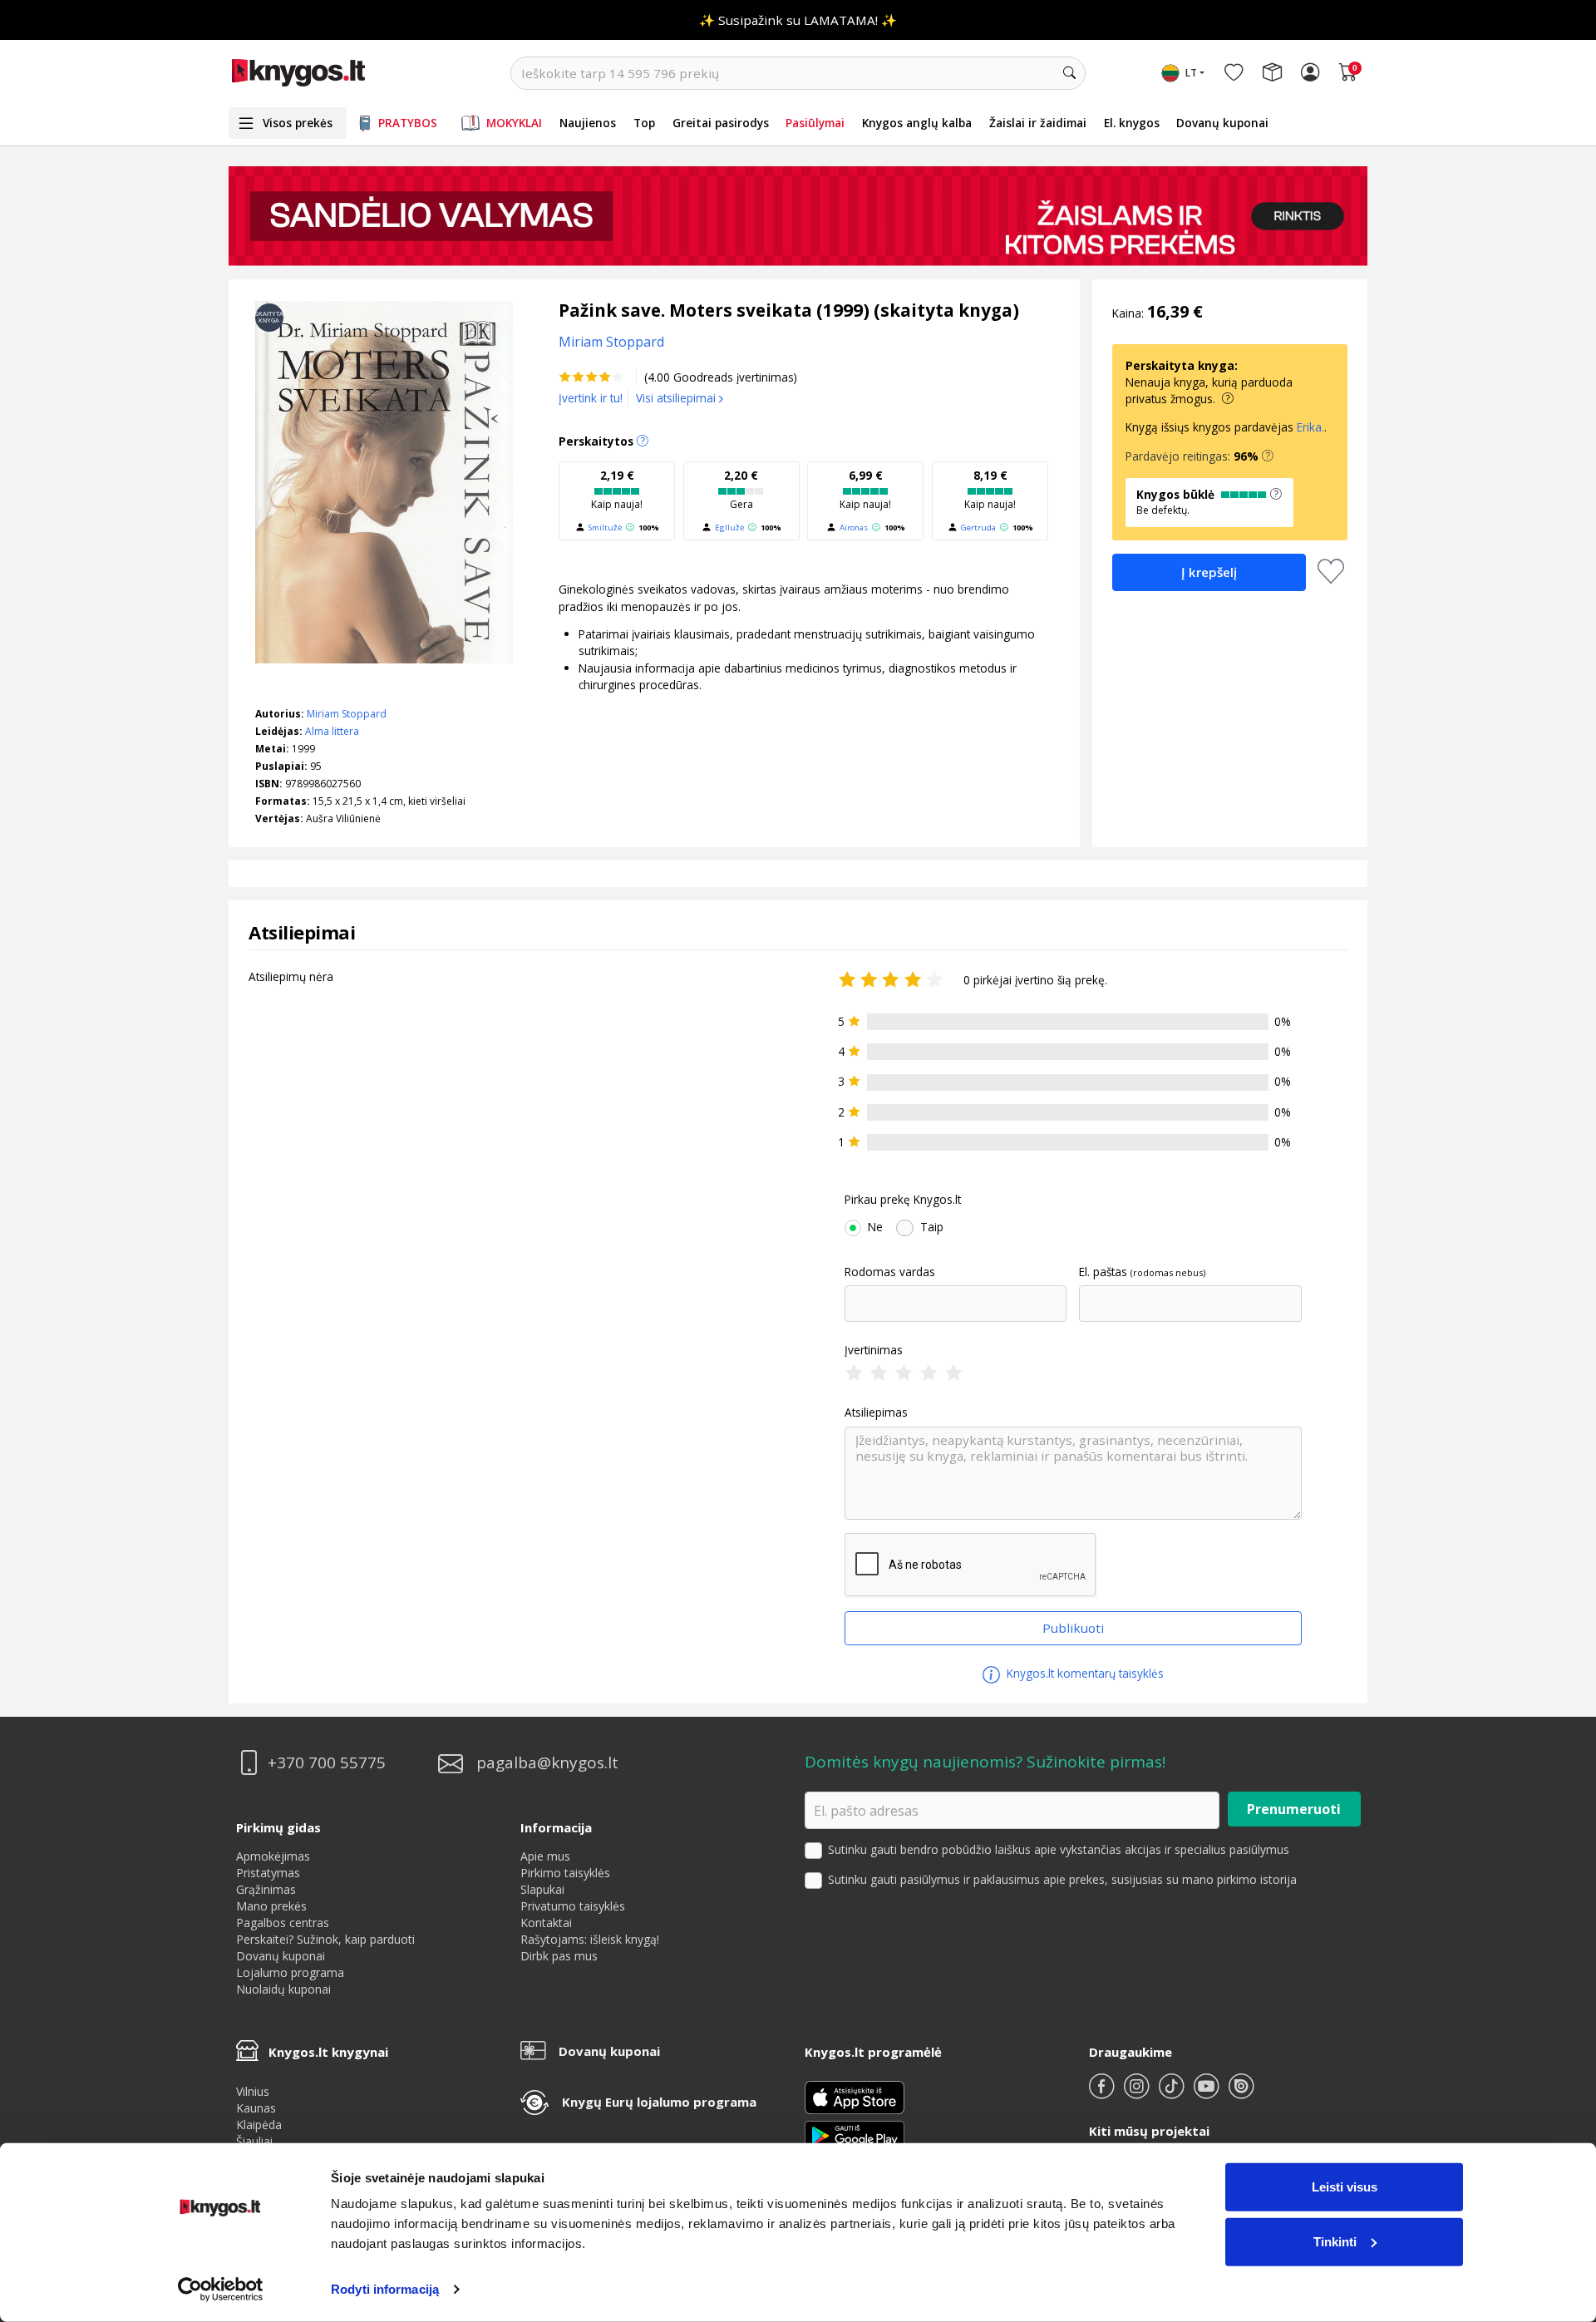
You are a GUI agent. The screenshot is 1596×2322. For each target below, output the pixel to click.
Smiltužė (605, 528)
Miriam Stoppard (347, 714)
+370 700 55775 (327, 1763)
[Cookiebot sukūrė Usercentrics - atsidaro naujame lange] (221, 2290)
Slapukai (542, 1889)
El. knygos (1132, 123)
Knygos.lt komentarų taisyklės (1084, 1673)
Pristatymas (268, 1873)
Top (644, 123)
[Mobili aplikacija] (855, 2134)
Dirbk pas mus (559, 1956)
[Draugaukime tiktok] (1173, 2093)
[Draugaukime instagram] (1138, 2093)
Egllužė (729, 528)
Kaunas (256, 2108)
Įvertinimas (874, 1350)
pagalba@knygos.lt (547, 1763)
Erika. (1310, 427)
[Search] (1069, 73)
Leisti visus (1345, 2187)
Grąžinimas (266, 1889)
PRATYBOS (408, 123)
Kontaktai (546, 1923)
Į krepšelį (1209, 572)
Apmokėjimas (273, 1856)
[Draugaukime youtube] (1208, 2093)
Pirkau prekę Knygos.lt (903, 1200)
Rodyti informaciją (385, 2289)
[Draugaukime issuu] (1241, 2093)
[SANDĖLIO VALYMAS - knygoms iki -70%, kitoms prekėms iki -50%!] (798, 216)
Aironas (854, 528)
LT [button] (1191, 73)
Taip (932, 1227)
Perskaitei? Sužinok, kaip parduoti (325, 1939)
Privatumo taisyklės (573, 1906)
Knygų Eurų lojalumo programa (659, 2102)
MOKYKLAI (514, 123)
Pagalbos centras (283, 1923)
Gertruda (978, 528)
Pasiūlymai (815, 123)
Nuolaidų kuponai (283, 1989)
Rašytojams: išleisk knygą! (590, 1939)
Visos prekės (298, 123)
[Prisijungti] (1310, 73)
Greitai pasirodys (721, 123)
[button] (1268, 456)
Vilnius (253, 2091)
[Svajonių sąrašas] (1234, 73)
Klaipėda (259, 2125)
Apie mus (545, 1856)
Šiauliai (254, 2141)
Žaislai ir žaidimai (1038, 123)
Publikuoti (1073, 1628)
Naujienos (588, 123)
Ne (875, 1227)
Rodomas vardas (890, 1272)
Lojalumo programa (290, 1972)
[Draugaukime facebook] (1103, 2093)
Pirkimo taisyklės (565, 1873)
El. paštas (1103, 1272)
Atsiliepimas (876, 1412)
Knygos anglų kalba (917, 123)
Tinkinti (1335, 2241)
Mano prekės (271, 1906)
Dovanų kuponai (1222, 123)
